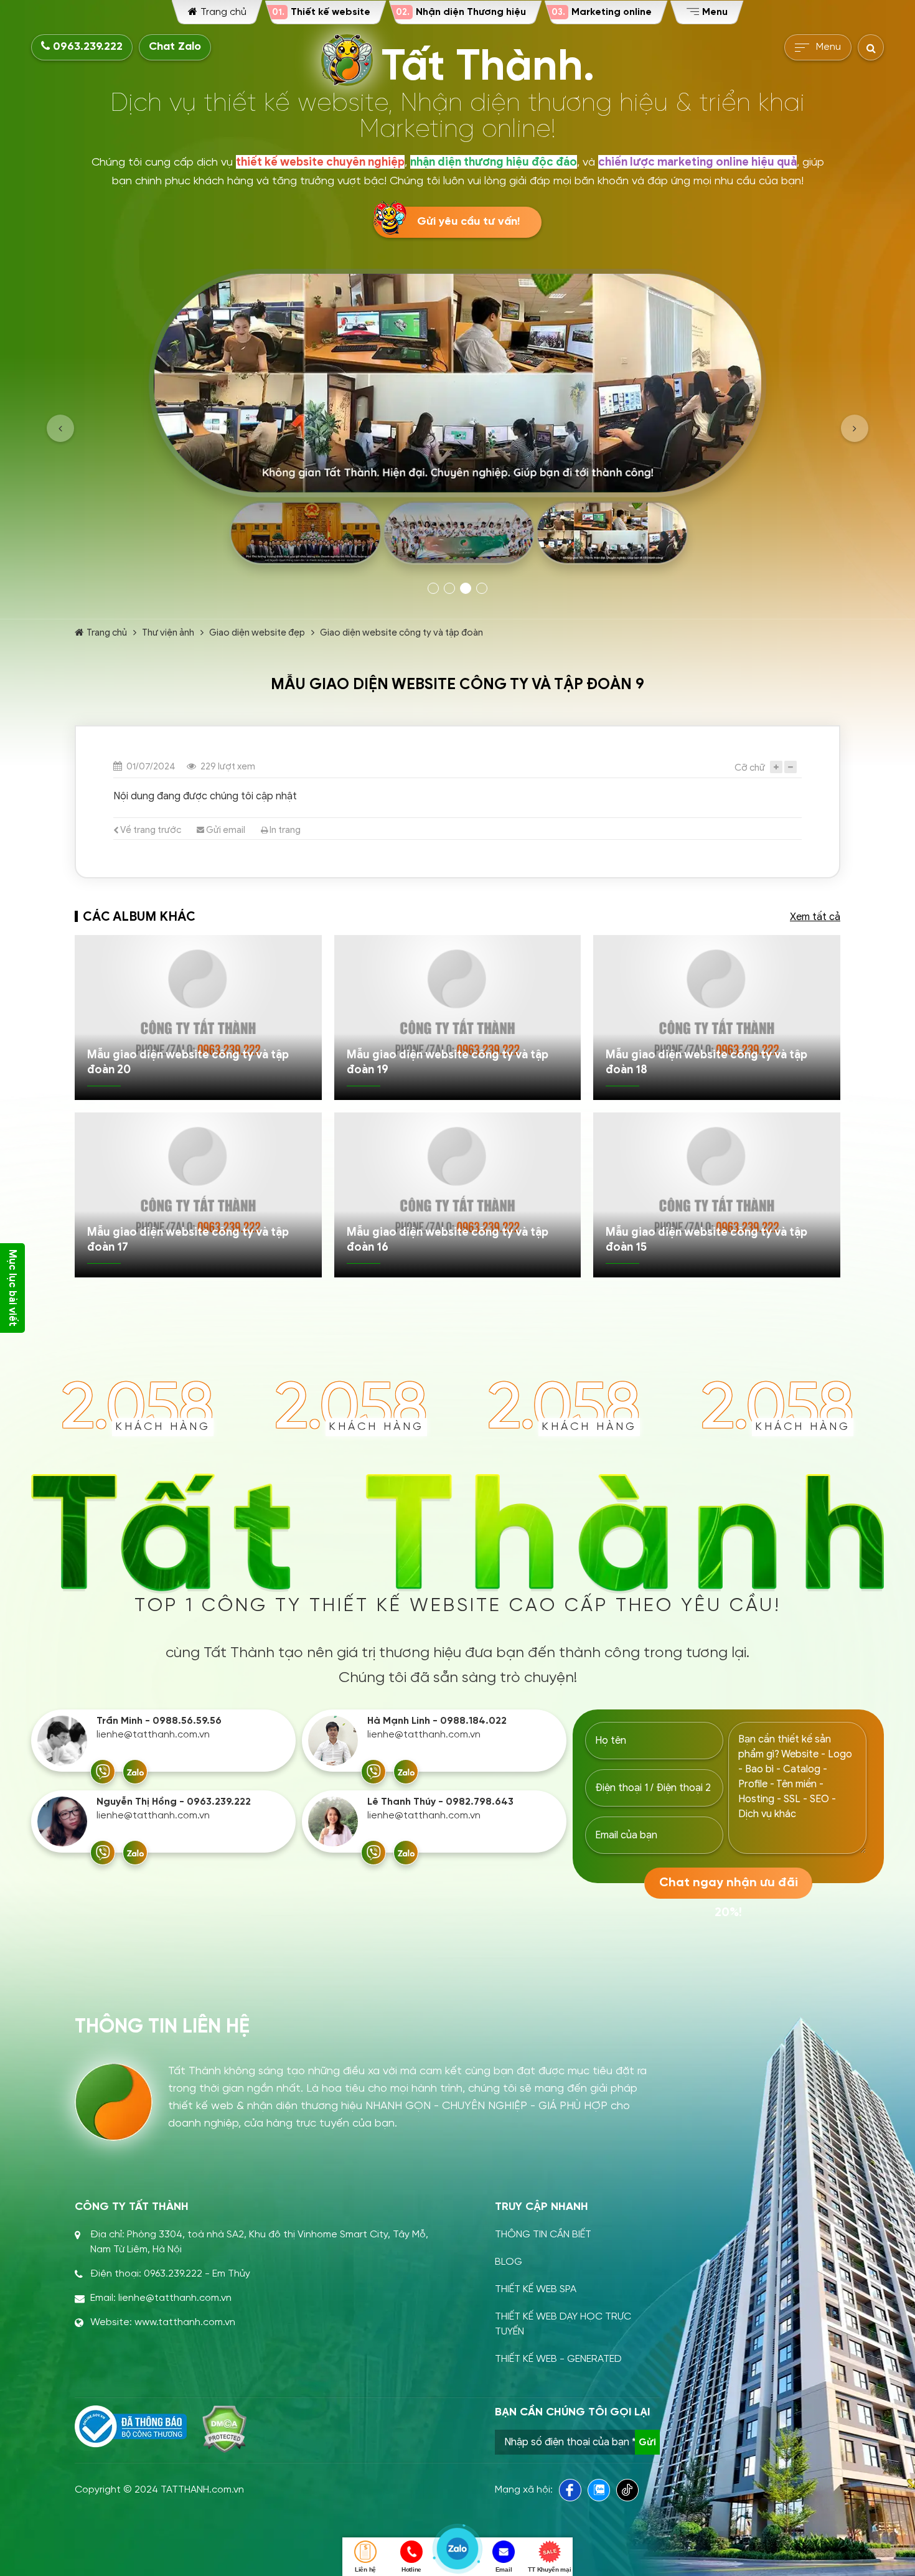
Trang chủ (107, 632)
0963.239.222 (86, 47)
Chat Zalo (175, 47)
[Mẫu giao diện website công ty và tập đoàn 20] (198, 1018)
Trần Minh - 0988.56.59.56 (159, 1721)
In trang (284, 830)
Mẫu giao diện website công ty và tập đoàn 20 (188, 1062)
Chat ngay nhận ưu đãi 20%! (729, 1887)
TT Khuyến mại (549, 2569)
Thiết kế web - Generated (558, 2359)
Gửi (647, 2442)
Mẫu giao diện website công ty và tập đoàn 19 (448, 1062)
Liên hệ (365, 2569)
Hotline (411, 2569)
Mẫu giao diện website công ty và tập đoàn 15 (706, 1239)
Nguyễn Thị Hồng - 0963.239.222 (174, 1802)
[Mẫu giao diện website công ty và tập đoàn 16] (458, 1195)
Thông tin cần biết (543, 2235)
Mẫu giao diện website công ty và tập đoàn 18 (706, 1062)
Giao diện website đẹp (257, 632)
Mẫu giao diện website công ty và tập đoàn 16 (448, 1239)
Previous (60, 428)
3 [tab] (466, 588)
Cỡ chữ (750, 768)
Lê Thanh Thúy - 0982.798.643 (440, 1802)
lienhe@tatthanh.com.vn (153, 1735)
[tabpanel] (457, 421)
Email (504, 2569)
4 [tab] (482, 588)
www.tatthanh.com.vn (185, 2322)
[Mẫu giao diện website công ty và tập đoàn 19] (458, 1018)
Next (855, 428)
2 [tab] (449, 588)
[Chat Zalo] (135, 1772)
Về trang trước (150, 830)
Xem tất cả (815, 917)
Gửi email (225, 830)
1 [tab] (433, 588)
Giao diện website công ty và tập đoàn (401, 632)
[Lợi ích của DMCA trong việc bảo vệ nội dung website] (224, 2429)
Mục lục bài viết (12, 1288)
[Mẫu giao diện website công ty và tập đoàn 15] (717, 1195)
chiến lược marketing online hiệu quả (697, 162)
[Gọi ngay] (103, 1772)
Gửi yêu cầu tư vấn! (468, 222)
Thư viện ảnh (168, 632)
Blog (509, 2262)
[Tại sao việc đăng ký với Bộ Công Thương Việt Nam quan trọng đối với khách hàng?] (131, 2427)
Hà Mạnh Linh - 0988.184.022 (437, 1721)
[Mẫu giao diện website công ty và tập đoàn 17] (198, 1195)
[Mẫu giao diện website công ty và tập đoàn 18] (717, 1018)
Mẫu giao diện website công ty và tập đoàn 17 (188, 1239)
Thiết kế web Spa (536, 2289)
